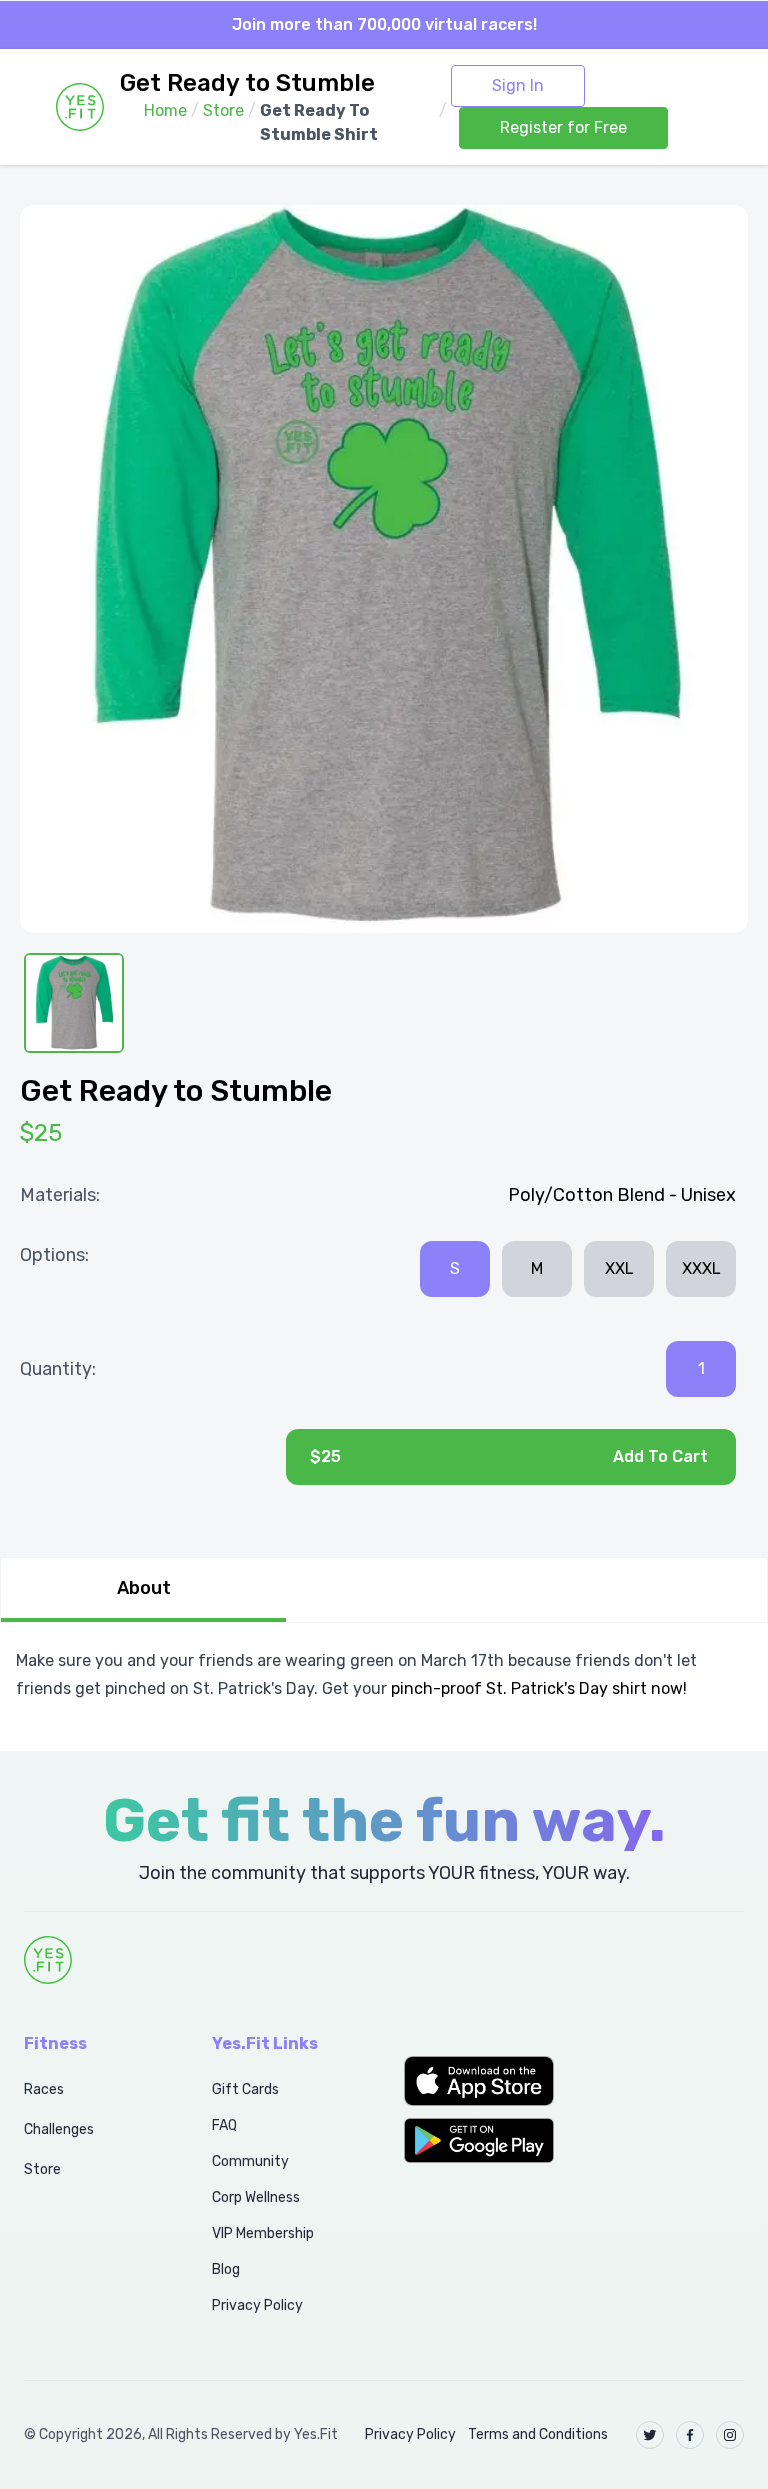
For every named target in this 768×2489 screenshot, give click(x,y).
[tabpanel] (384, 1675)
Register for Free (563, 127)
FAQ (224, 2125)
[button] (480, 2081)
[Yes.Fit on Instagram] (730, 2435)
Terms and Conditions (538, 2434)
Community (250, 2161)
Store (42, 2169)
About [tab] (144, 1588)
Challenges (59, 2129)
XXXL (701, 1268)
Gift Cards (245, 2089)
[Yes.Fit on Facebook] (690, 2435)
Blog (226, 2269)
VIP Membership (263, 2233)
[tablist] (384, 1590)
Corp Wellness (256, 2197)
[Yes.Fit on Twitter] (650, 2435)
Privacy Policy (257, 2305)
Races (44, 2089)
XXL (619, 1268)
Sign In (518, 85)
